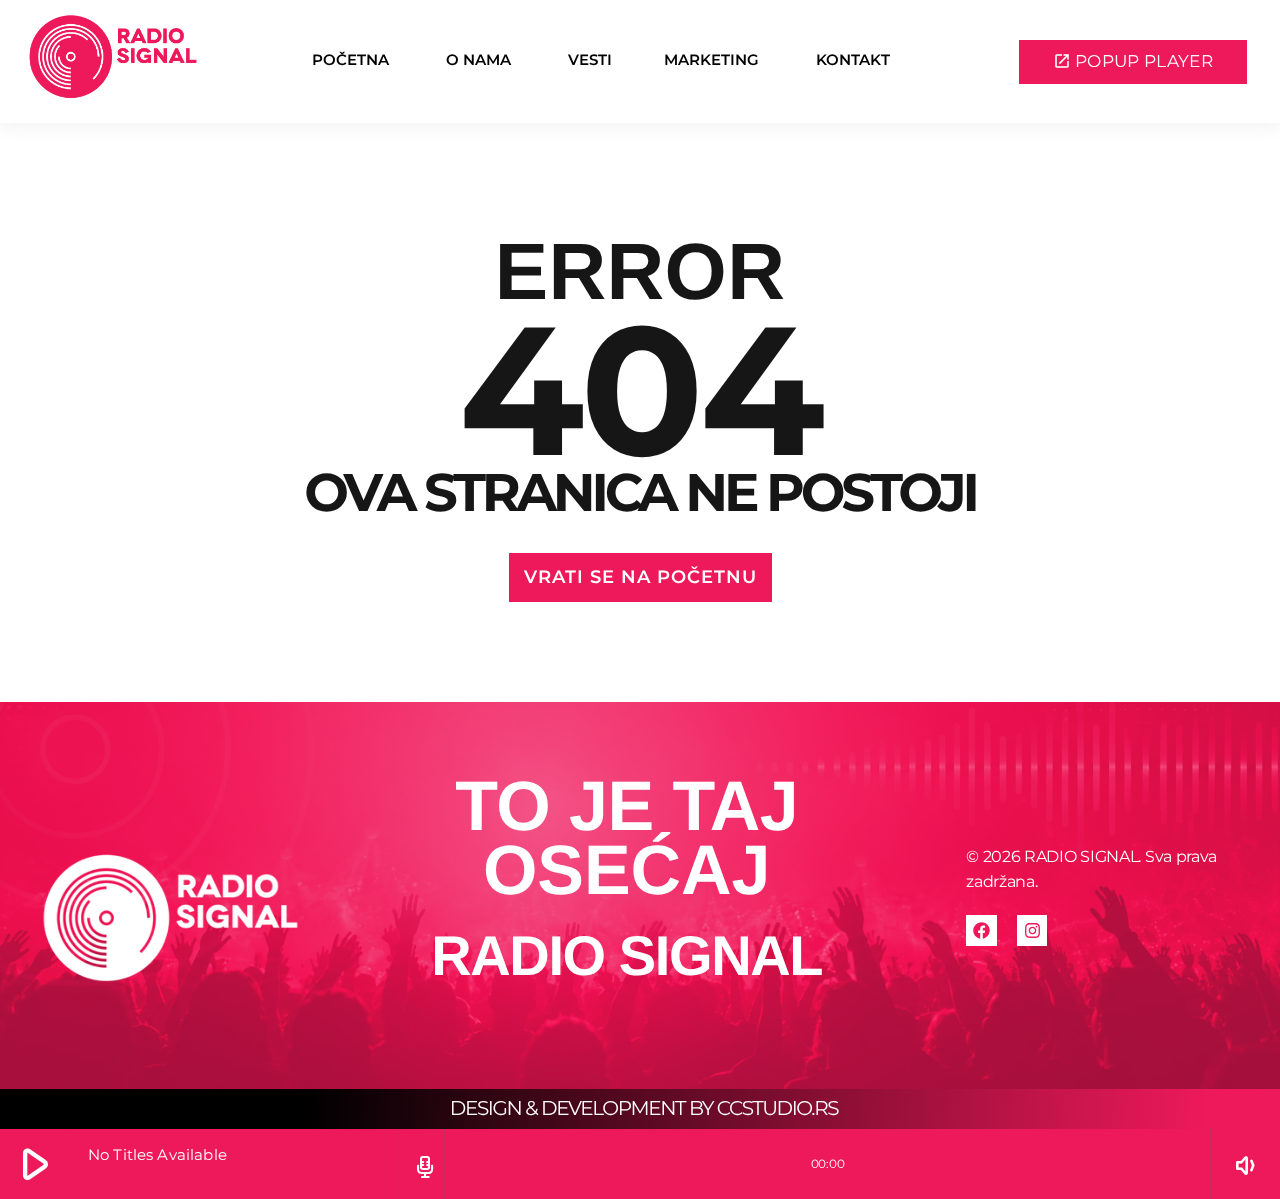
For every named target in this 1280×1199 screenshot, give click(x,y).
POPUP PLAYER (1133, 61)
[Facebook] (981, 930)
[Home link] (113, 62)
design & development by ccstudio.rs (644, 1109)
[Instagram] (1032, 930)
